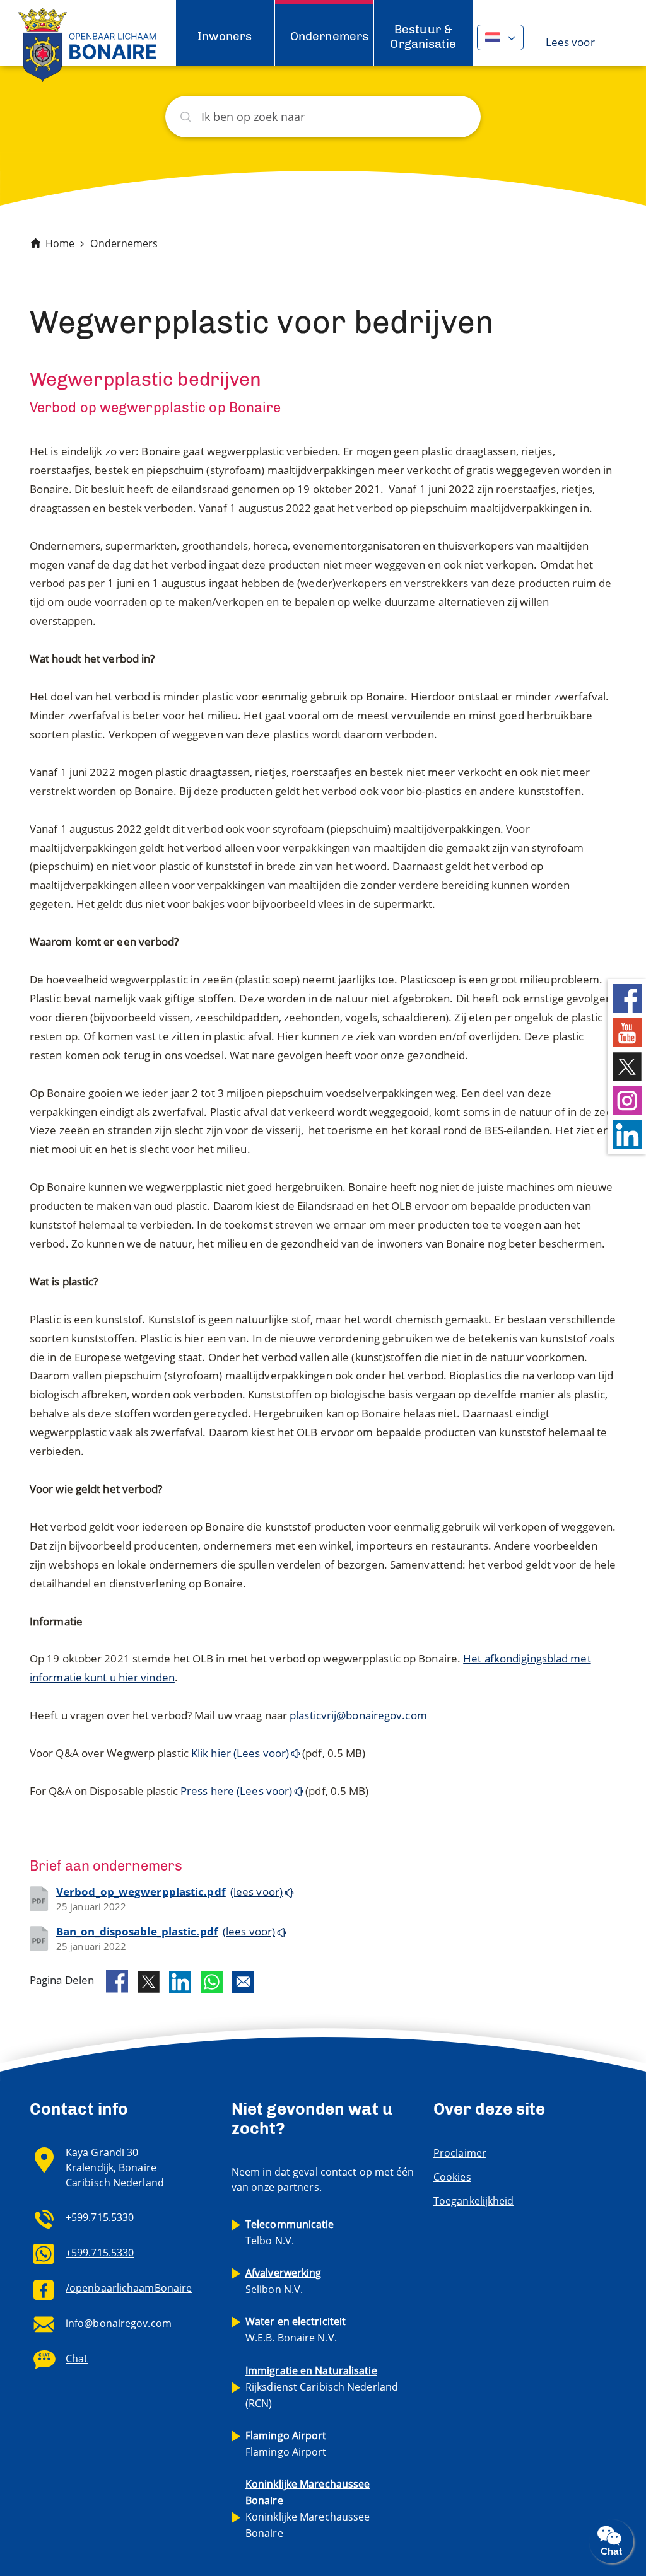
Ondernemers (329, 36)
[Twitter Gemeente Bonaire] (627, 1065)
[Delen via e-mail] (243, 1982)
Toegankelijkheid (474, 2201)
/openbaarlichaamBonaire (129, 2288)
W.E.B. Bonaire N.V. (296, 2329)
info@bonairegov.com (119, 2323)
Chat (77, 2358)
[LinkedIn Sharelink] (180, 1982)
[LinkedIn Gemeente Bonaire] (627, 1133)
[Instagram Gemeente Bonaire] (627, 1099)
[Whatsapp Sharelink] (212, 1982)
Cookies (452, 2177)
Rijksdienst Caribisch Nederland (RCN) (322, 2387)
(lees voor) (256, 1892)
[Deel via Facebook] (117, 1981)
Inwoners (225, 36)
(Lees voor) (261, 1753)
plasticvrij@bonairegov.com (358, 1715)
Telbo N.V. (290, 2232)
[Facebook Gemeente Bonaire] (627, 997)
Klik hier (211, 1753)
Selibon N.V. (284, 2281)
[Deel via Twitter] (149, 1982)
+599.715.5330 (100, 2217)
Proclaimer (460, 2153)
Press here (207, 1791)
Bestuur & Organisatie (423, 36)
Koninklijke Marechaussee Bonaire (308, 2509)
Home (60, 243)
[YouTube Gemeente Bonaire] (627, 1031)
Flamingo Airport (286, 2444)
